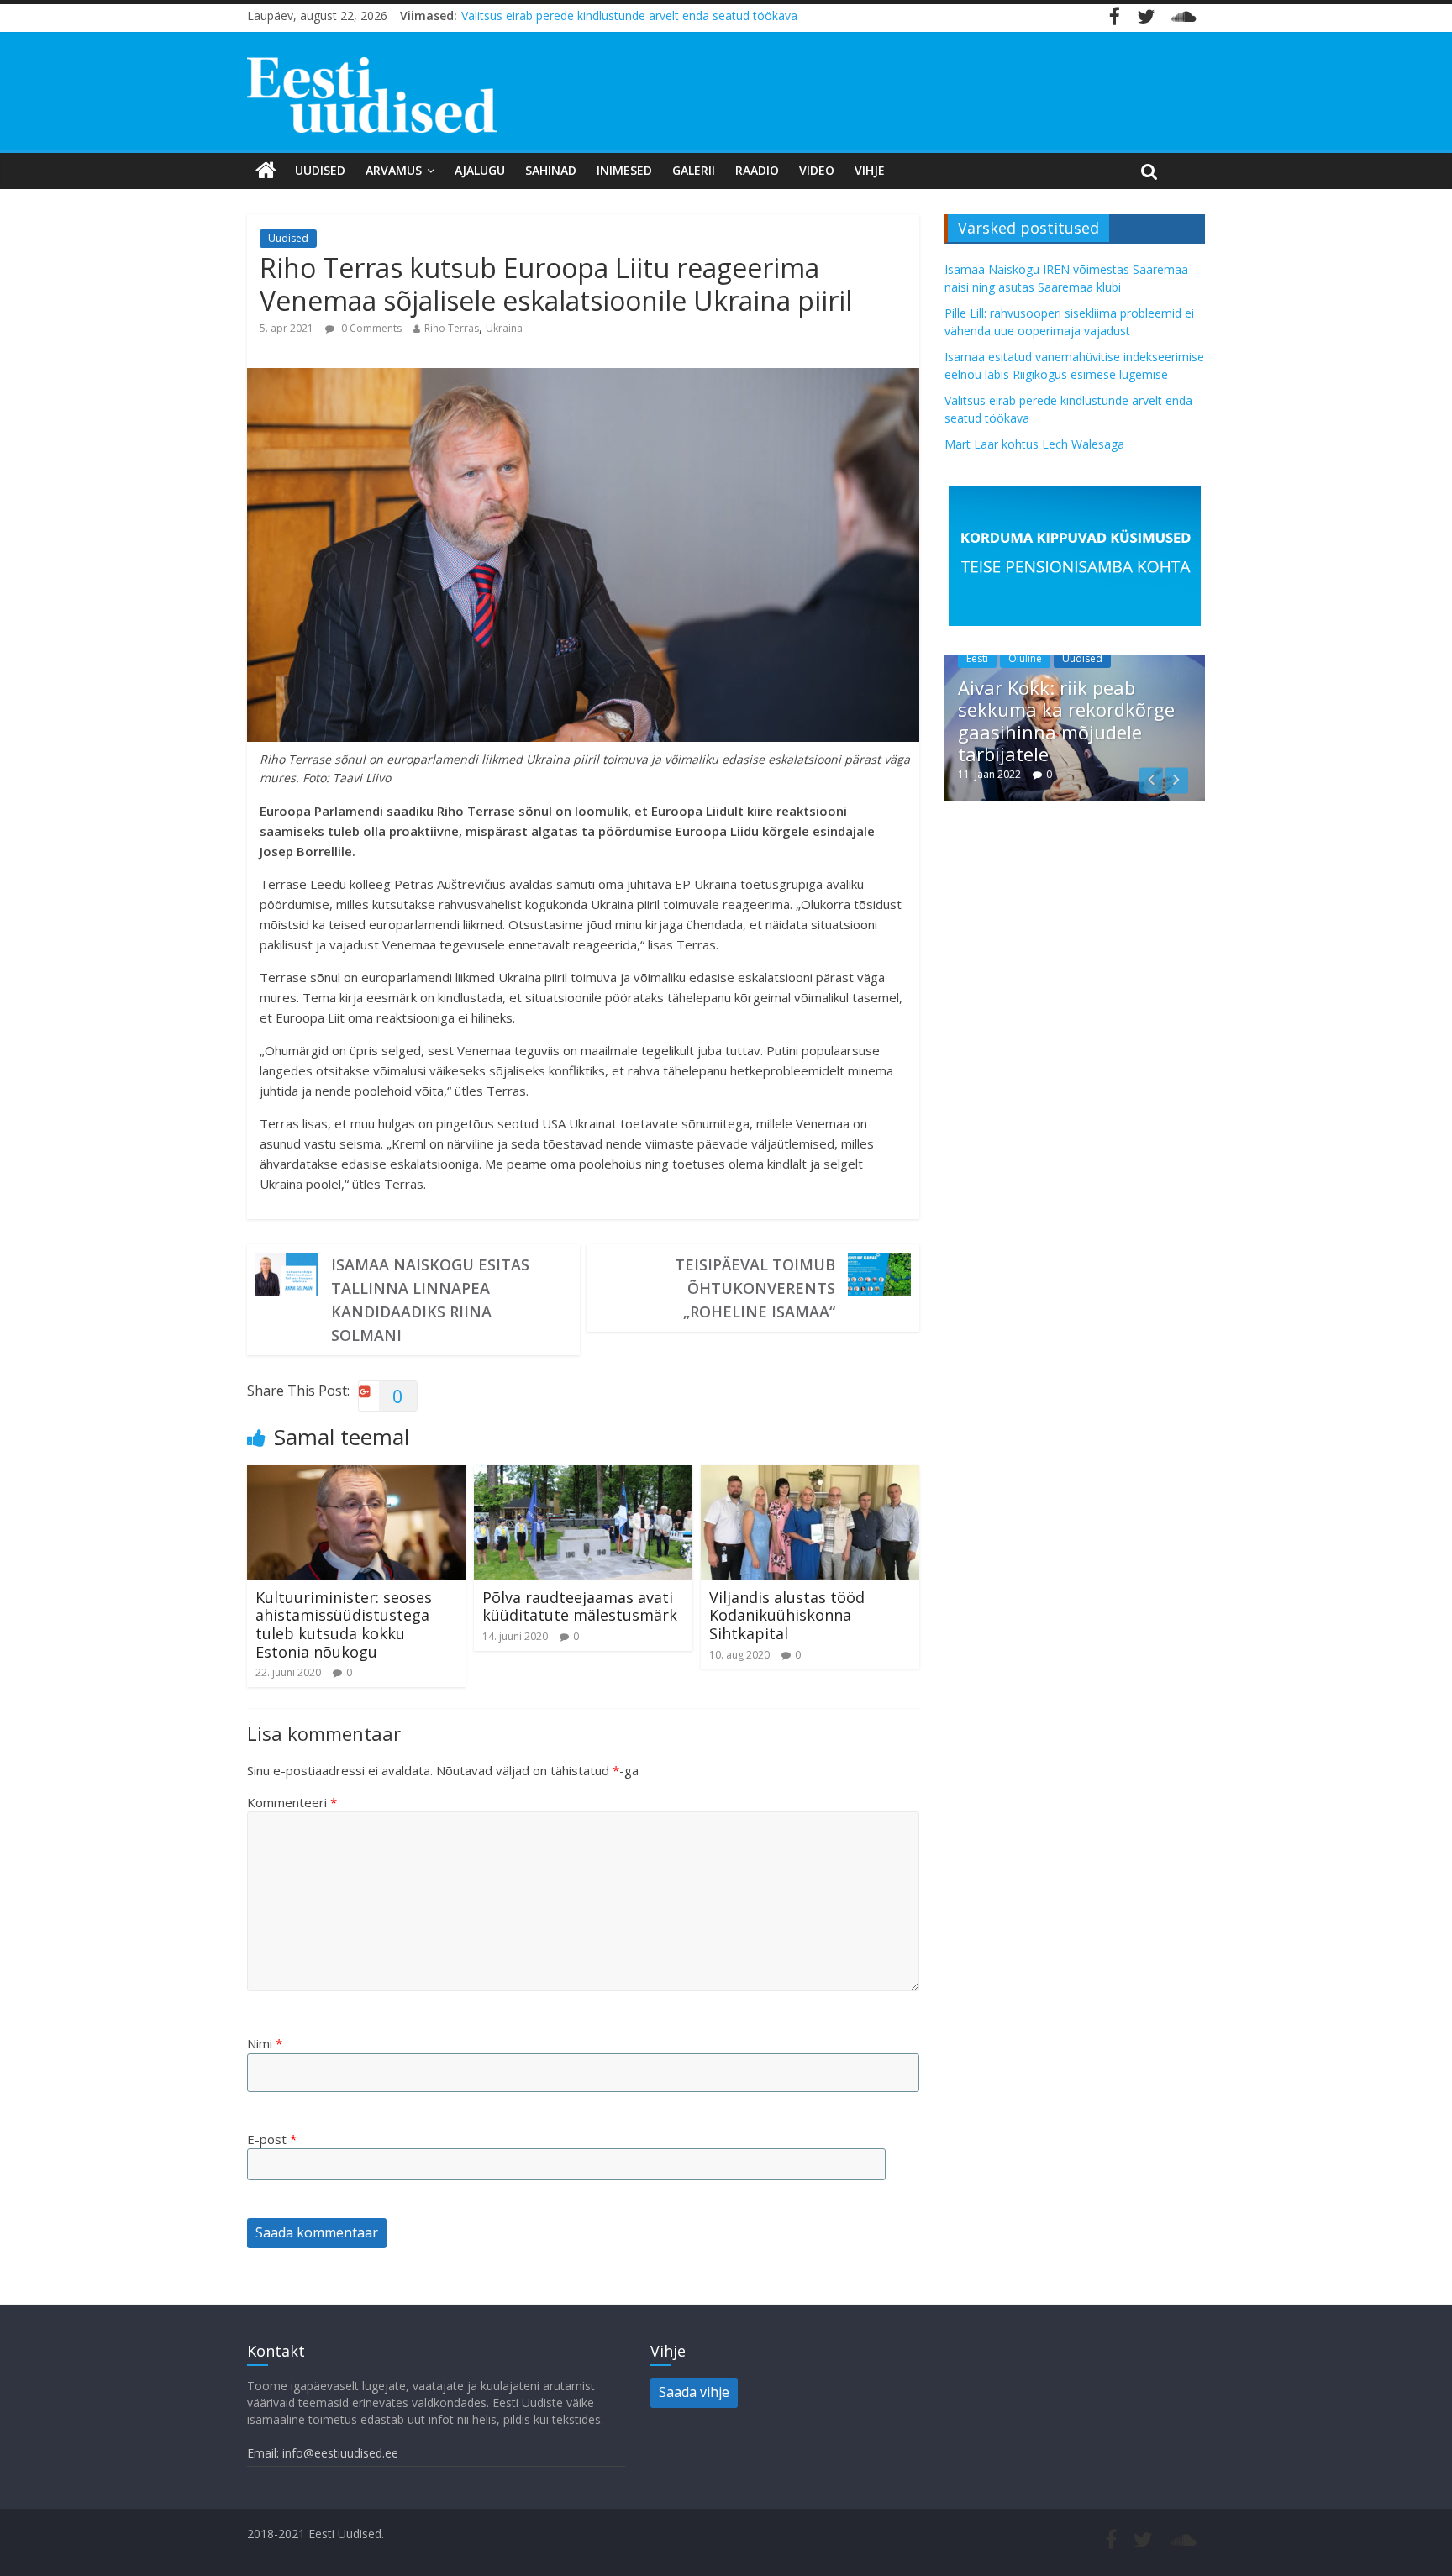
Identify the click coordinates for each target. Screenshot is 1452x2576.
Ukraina (504, 328)
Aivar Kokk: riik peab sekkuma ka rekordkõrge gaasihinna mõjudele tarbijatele (1066, 720)
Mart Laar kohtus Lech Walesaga (1034, 444)
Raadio (757, 170)
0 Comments (370, 328)
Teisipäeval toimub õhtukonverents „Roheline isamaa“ (755, 1288)
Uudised (320, 170)
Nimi (265, 2043)
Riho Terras (452, 328)
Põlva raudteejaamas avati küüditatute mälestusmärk (580, 1606)
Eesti (977, 658)
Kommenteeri (292, 1802)
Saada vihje (694, 2392)
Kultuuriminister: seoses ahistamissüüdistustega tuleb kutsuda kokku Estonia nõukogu (344, 1624)
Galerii (694, 170)
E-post (272, 2139)
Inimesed (624, 170)
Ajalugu (480, 170)
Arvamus (394, 170)
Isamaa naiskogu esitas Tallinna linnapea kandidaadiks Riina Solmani (430, 1300)
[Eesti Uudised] (266, 171)
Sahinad (551, 170)
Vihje (870, 170)
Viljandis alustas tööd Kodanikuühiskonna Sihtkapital (787, 1615)
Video (817, 170)
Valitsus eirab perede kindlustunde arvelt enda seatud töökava (629, 16)
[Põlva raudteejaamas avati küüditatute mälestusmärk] (583, 1475)
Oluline (1025, 658)
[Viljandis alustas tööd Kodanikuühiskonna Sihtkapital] (810, 1475)
